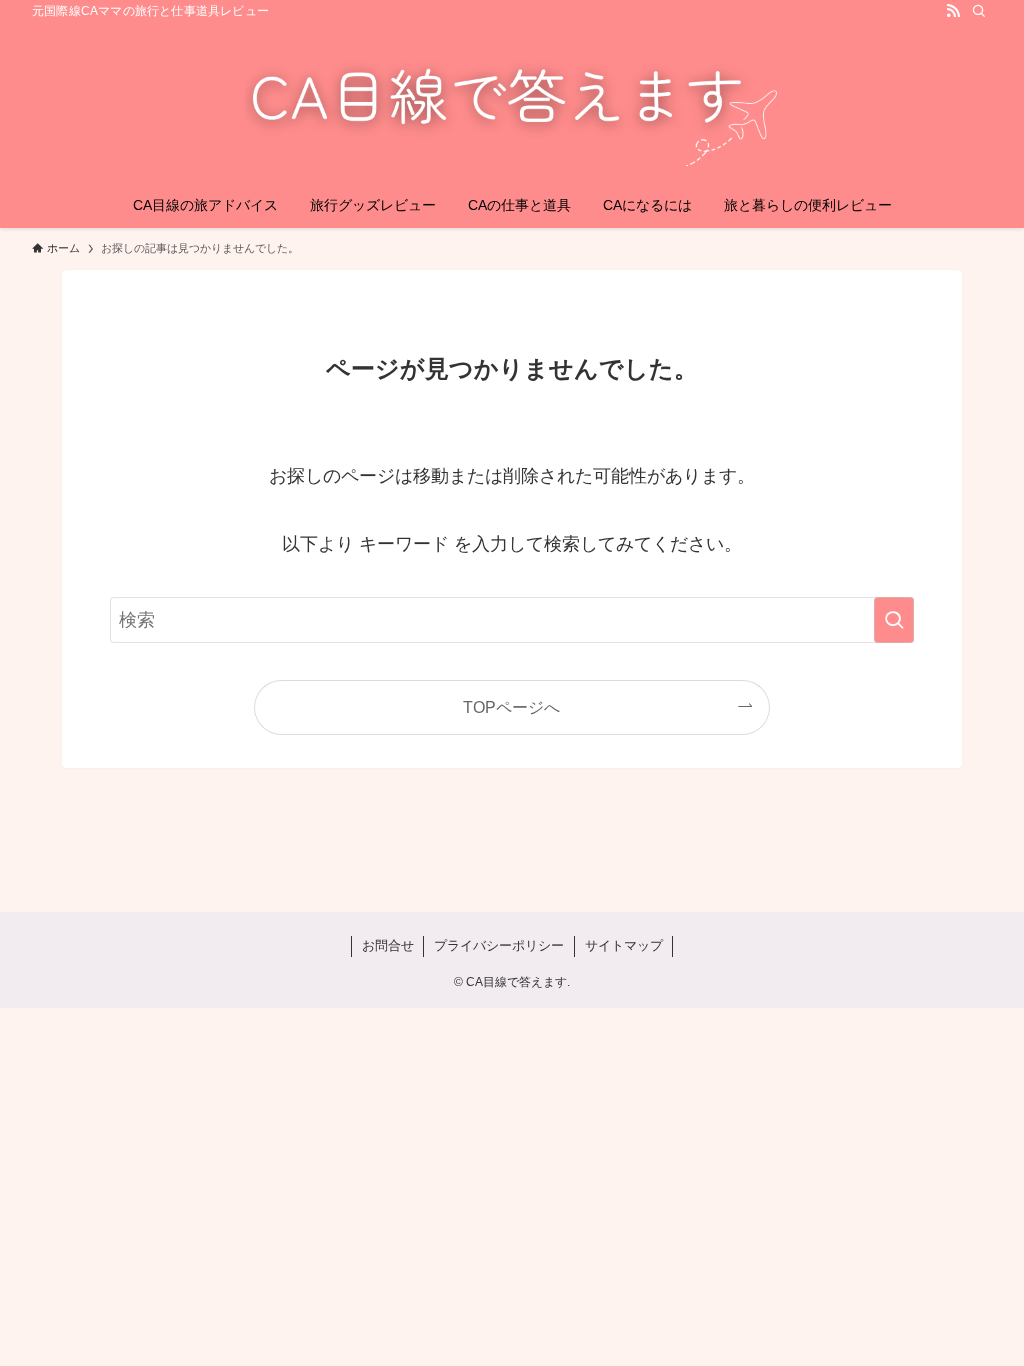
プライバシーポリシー (499, 945)
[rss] (953, 11)
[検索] (979, 11)
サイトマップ (624, 945)
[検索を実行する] (894, 620)
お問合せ (388, 945)
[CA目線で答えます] (512, 106)
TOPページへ (511, 707)
